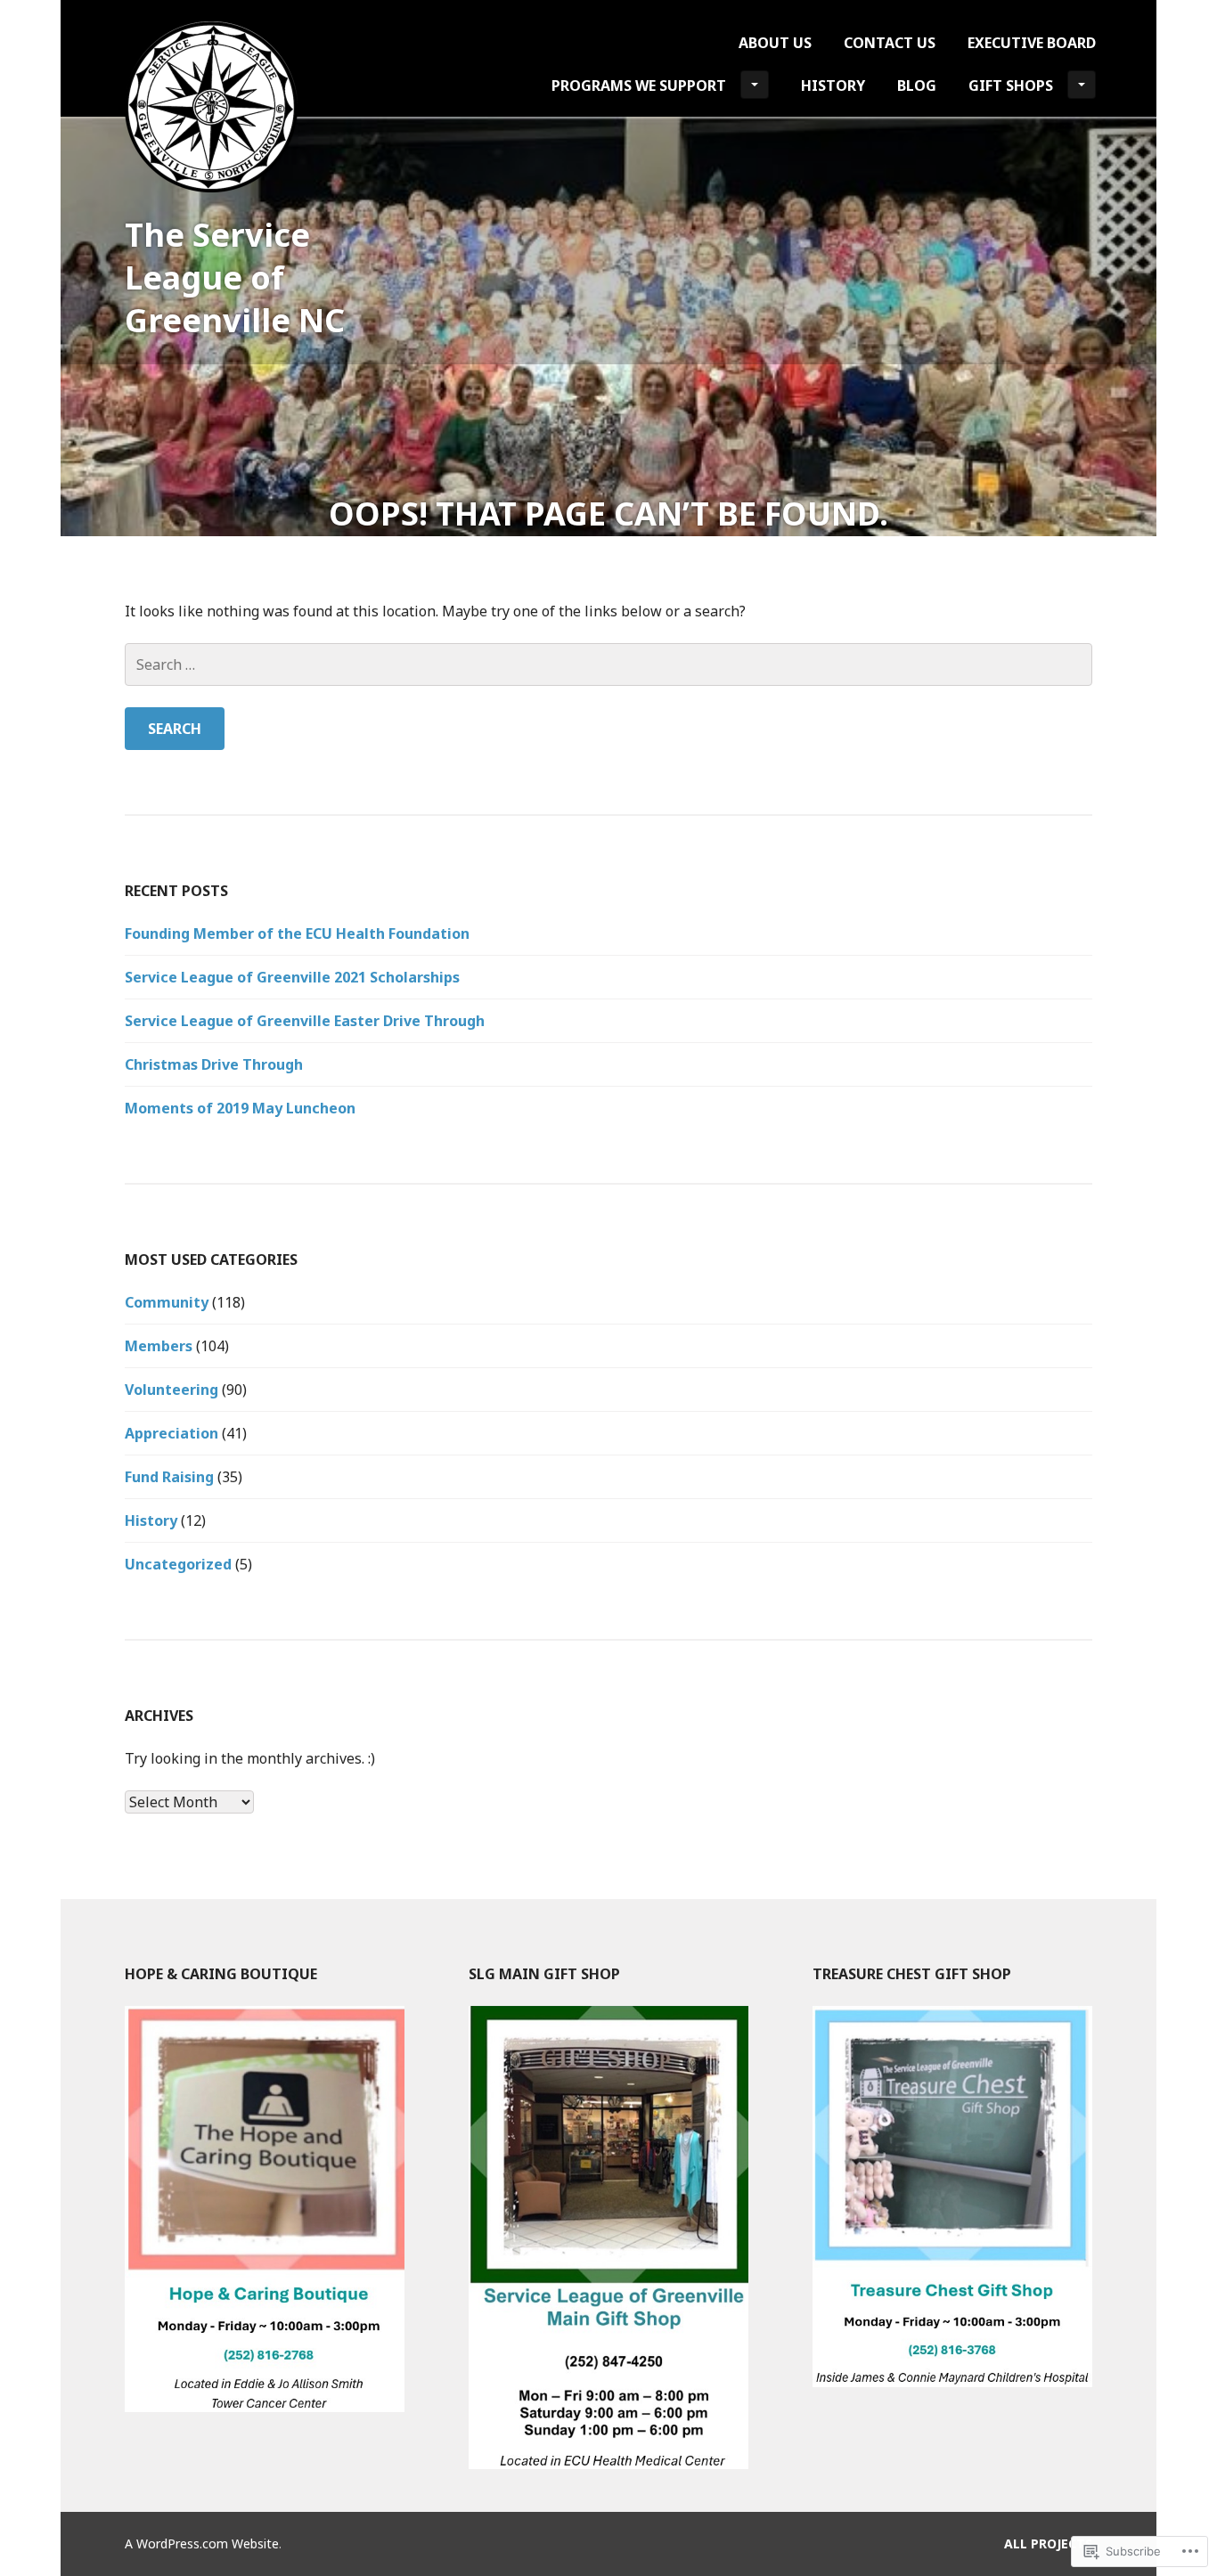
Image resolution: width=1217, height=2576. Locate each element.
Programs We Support (639, 86)
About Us (775, 43)
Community (167, 1302)
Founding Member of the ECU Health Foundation (297, 933)
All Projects (1048, 2543)
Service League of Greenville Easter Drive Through (305, 1021)
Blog (917, 86)
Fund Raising (169, 1477)
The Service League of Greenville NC (235, 277)
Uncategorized (178, 1564)
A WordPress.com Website (202, 2543)
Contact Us (890, 43)
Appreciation (172, 1433)
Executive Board (1032, 43)
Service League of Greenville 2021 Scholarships (298, 977)
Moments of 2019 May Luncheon (240, 1108)
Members (159, 1346)
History (833, 86)
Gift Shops (1011, 86)
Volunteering (172, 1390)
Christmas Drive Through (214, 1064)
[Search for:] (608, 664)
